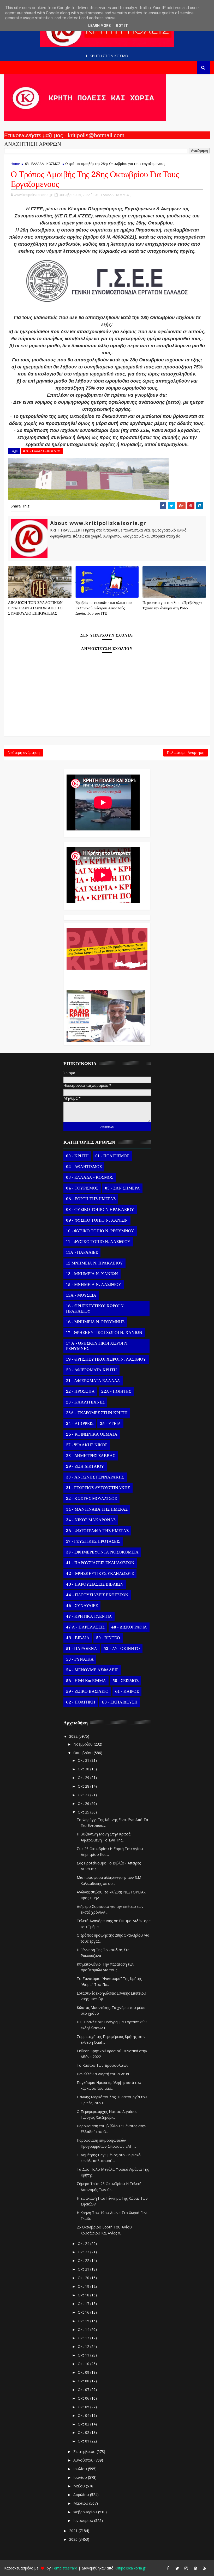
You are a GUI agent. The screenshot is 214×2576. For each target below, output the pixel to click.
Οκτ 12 (84, 2346)
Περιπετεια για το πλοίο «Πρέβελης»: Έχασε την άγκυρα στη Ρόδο (172, 605)
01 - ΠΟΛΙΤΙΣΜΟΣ (112, 1156)
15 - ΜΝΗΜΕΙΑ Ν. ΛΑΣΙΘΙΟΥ (94, 1285)
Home (15, 164)
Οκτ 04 (84, 2415)
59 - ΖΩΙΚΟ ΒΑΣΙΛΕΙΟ (87, 1691)
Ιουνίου (81, 2477)
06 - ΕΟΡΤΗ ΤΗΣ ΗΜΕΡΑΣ (91, 1199)
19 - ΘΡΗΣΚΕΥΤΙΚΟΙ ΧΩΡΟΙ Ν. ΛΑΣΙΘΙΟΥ (106, 1359)
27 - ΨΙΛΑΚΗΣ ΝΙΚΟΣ (87, 1445)
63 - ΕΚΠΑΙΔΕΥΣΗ (120, 1702)
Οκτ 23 (84, 2252)
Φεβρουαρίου (86, 2512)
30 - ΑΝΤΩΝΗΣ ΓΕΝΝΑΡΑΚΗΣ (95, 1477)
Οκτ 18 (84, 2295)
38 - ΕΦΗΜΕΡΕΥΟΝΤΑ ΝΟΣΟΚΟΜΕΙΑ (102, 1552)
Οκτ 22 (84, 2260)
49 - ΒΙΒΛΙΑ (78, 1638)
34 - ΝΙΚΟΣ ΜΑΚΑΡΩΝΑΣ (91, 1520)
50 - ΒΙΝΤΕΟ (108, 1638)
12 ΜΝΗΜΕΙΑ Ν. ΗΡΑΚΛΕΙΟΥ (94, 1263)
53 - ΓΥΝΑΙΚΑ (80, 1659)
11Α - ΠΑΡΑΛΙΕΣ (82, 1252)
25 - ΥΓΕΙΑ (110, 1424)
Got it (122, 26)
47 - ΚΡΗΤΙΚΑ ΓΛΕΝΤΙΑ (89, 1616)
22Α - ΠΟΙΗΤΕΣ (116, 1391)
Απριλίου (82, 2495)
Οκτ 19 (84, 2286)
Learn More (99, 26)
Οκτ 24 (84, 2243)
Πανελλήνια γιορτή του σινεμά (103, 2074)
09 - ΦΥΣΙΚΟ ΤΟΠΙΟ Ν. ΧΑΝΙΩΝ (97, 1220)
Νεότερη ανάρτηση (24, 752)
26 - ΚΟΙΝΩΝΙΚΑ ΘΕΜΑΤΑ (92, 1434)
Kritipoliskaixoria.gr (130, 2568)
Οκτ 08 (84, 2381)
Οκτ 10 (84, 2364)
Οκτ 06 (84, 2398)
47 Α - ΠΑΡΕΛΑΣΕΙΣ (85, 1627)
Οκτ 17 (84, 2304)
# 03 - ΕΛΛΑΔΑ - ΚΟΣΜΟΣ (42, 451)
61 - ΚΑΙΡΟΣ (127, 1691)
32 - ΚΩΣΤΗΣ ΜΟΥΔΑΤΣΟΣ (91, 1499)
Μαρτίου (81, 2503)
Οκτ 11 (84, 2355)
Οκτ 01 (84, 2441)
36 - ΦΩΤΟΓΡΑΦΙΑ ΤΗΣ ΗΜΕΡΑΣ (97, 1531)
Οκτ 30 (84, 1769)
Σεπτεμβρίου (85, 2451)
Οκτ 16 (84, 2312)
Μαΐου (80, 2486)
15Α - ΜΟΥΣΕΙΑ (81, 1295)
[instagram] (186, 2568)
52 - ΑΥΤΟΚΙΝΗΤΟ (122, 1649)
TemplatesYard (64, 2568)
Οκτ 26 (84, 1803)
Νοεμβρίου (84, 1744)
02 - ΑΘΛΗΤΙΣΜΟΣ (84, 1167)
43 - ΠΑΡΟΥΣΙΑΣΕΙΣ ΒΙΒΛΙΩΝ (95, 1584)
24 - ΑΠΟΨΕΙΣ (80, 1424)
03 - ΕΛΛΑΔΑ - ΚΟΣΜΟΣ (43, 164)
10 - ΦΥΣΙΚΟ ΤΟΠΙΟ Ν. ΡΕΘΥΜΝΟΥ (100, 1231)
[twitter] (177, 2568)
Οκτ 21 (84, 2269)
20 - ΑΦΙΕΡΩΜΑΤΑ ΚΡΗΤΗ (91, 1370)
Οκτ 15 (84, 2321)
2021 (74, 2531)
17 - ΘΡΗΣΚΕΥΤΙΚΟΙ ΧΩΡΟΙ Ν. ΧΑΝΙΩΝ (104, 1333)
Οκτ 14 (84, 2329)
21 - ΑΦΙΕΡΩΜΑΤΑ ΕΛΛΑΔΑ (93, 1381)
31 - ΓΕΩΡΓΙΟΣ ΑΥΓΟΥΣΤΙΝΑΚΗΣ (98, 1488)
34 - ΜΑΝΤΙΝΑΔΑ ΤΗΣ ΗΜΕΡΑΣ (97, 1509)
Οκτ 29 (84, 1778)
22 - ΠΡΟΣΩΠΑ (80, 1391)
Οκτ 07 (84, 2390)
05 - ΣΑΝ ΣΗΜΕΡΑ (122, 1188)
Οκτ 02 (84, 2432)
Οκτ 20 (84, 2278)
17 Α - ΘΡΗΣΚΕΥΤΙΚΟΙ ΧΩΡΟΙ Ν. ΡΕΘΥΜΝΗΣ (97, 1346)
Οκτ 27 (84, 1795)
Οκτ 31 (84, 1760)
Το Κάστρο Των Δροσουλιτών (103, 2065)
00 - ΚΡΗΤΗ (77, 1156)
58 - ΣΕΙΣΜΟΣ (126, 1681)
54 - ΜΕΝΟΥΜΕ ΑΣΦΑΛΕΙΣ (92, 1670)
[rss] (205, 2568)
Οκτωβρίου (84, 1753)
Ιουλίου (81, 2469)
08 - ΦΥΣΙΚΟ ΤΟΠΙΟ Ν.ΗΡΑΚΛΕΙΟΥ (100, 1210)
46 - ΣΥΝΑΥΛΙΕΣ (82, 1606)
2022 (74, 1736)
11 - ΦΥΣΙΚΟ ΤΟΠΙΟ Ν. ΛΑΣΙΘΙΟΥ (98, 1242)
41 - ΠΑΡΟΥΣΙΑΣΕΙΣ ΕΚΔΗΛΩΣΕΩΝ (100, 1563)
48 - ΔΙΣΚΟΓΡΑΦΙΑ (129, 1627)
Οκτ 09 (84, 2372)
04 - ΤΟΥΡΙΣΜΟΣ (82, 1188)
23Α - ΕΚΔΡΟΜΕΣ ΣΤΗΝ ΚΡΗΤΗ (97, 1413)
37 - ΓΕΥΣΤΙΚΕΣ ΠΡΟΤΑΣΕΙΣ (93, 1541)
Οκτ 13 (84, 2338)
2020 (74, 2539)
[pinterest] (195, 2568)
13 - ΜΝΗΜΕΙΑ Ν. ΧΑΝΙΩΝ (92, 1274)
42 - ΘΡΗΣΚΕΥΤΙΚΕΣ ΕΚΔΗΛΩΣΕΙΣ (100, 1574)
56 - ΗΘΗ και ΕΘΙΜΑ (86, 1681)
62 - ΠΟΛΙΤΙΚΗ (81, 1702)
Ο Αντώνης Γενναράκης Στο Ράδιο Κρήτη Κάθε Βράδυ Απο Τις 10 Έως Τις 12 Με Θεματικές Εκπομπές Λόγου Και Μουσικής (106, 977)
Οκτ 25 (84, 1812)
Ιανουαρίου (84, 2520)
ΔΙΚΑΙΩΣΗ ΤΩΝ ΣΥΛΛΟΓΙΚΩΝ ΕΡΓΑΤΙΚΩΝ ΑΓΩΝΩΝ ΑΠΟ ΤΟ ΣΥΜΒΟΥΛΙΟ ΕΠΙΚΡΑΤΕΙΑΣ (35, 608)
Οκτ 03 (84, 2424)
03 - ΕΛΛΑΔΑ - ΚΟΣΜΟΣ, (113, 195)
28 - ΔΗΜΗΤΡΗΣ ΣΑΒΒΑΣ (91, 1456)
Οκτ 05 (84, 2407)
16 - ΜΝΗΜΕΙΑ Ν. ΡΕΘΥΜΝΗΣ (95, 1322)
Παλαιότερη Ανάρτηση (186, 752)
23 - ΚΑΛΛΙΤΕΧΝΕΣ (85, 1402)
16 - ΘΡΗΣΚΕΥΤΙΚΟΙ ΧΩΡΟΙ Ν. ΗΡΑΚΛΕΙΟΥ (95, 1309)
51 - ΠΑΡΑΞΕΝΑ (82, 1649)
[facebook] (168, 2568)
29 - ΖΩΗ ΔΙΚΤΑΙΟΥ (85, 1466)
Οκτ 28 (84, 1786)
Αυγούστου (84, 2460)
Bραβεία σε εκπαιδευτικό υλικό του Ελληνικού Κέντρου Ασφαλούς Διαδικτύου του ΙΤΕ (103, 608)
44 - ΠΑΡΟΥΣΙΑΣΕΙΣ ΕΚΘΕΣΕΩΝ (97, 1595)
